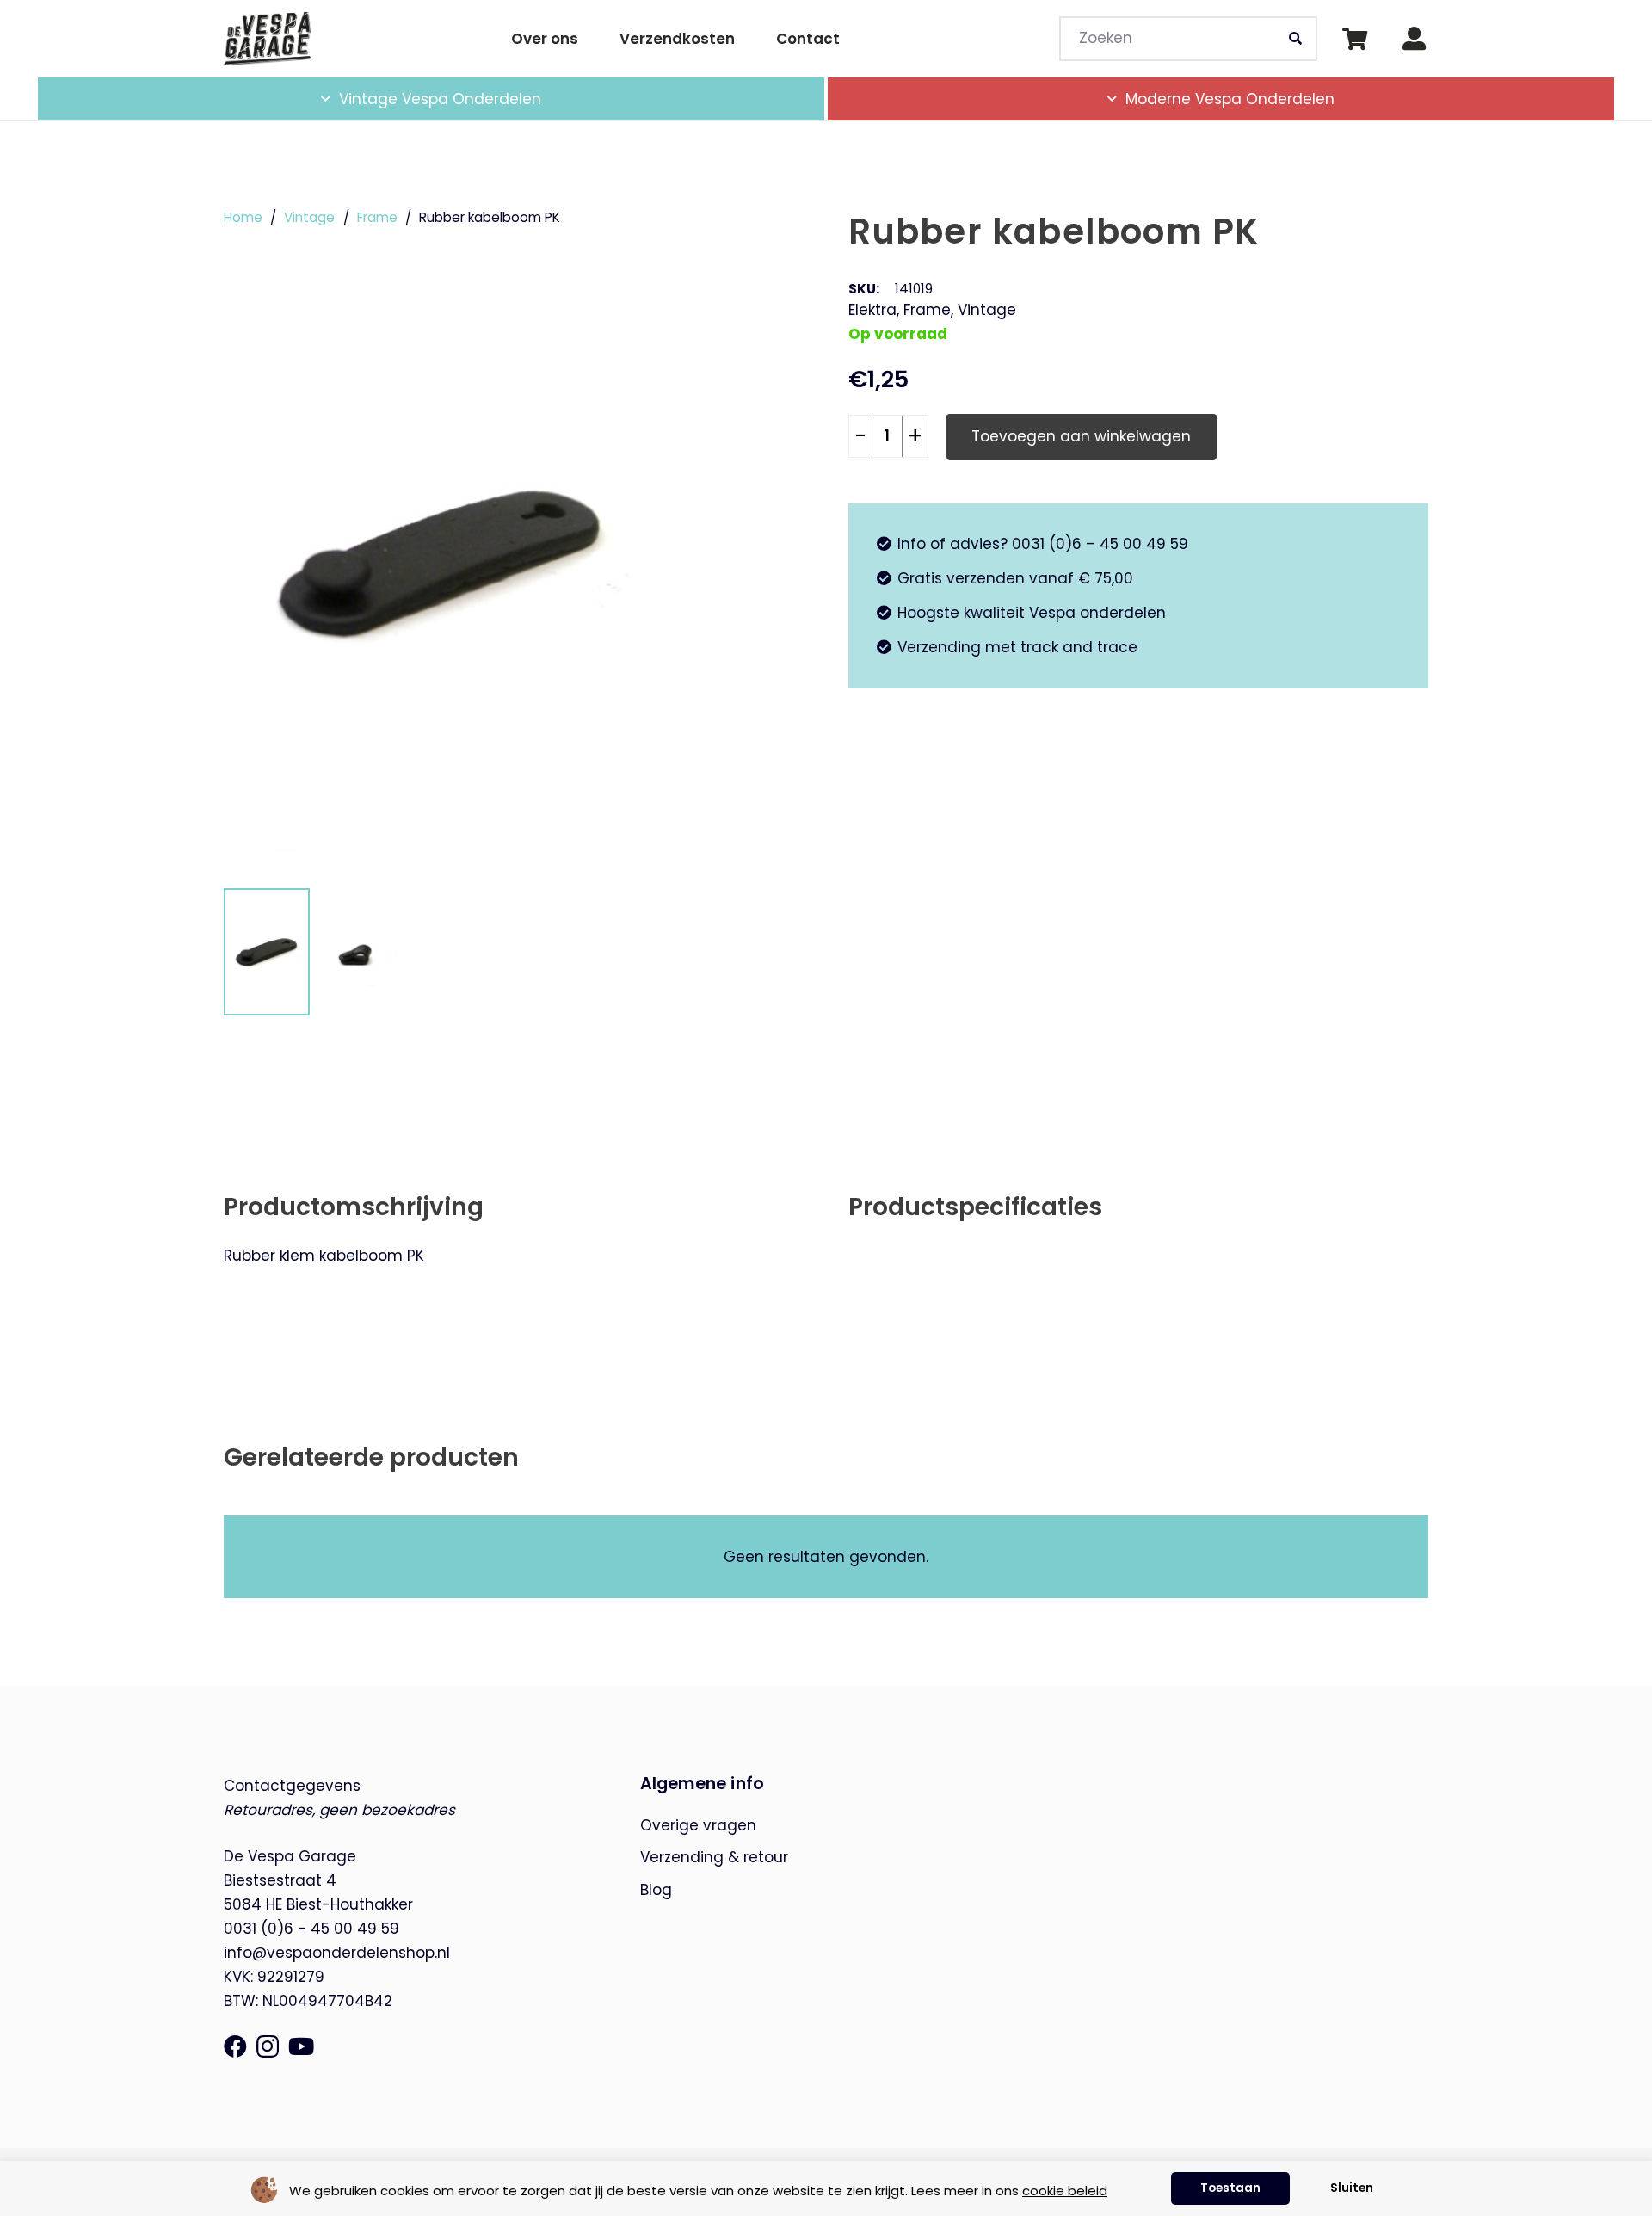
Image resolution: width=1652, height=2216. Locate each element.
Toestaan (1230, 2188)
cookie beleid (1065, 2191)
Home (243, 217)
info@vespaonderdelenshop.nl (337, 1953)
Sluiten (1352, 2188)
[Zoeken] (1296, 39)
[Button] (1414, 39)
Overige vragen (698, 1825)
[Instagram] (268, 2047)
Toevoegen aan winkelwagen (1081, 436)
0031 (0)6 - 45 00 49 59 (311, 1929)
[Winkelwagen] (1355, 39)
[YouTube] (301, 2046)
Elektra (872, 310)
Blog (656, 1890)
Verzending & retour (714, 1857)
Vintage (309, 217)
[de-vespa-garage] (268, 38)
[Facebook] (235, 2046)
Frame (377, 217)
